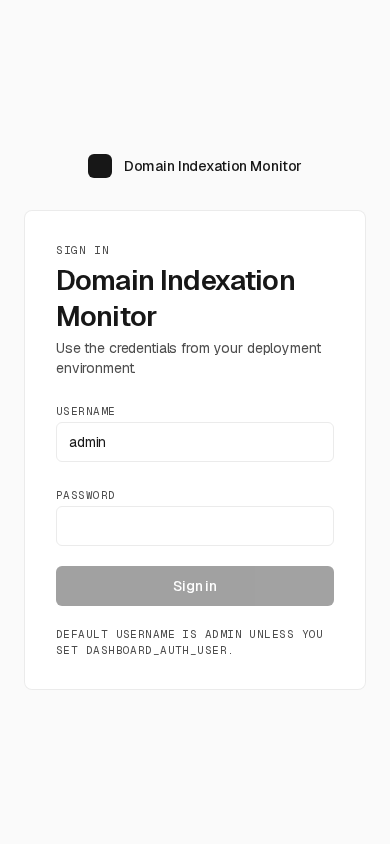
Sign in (195, 586)
